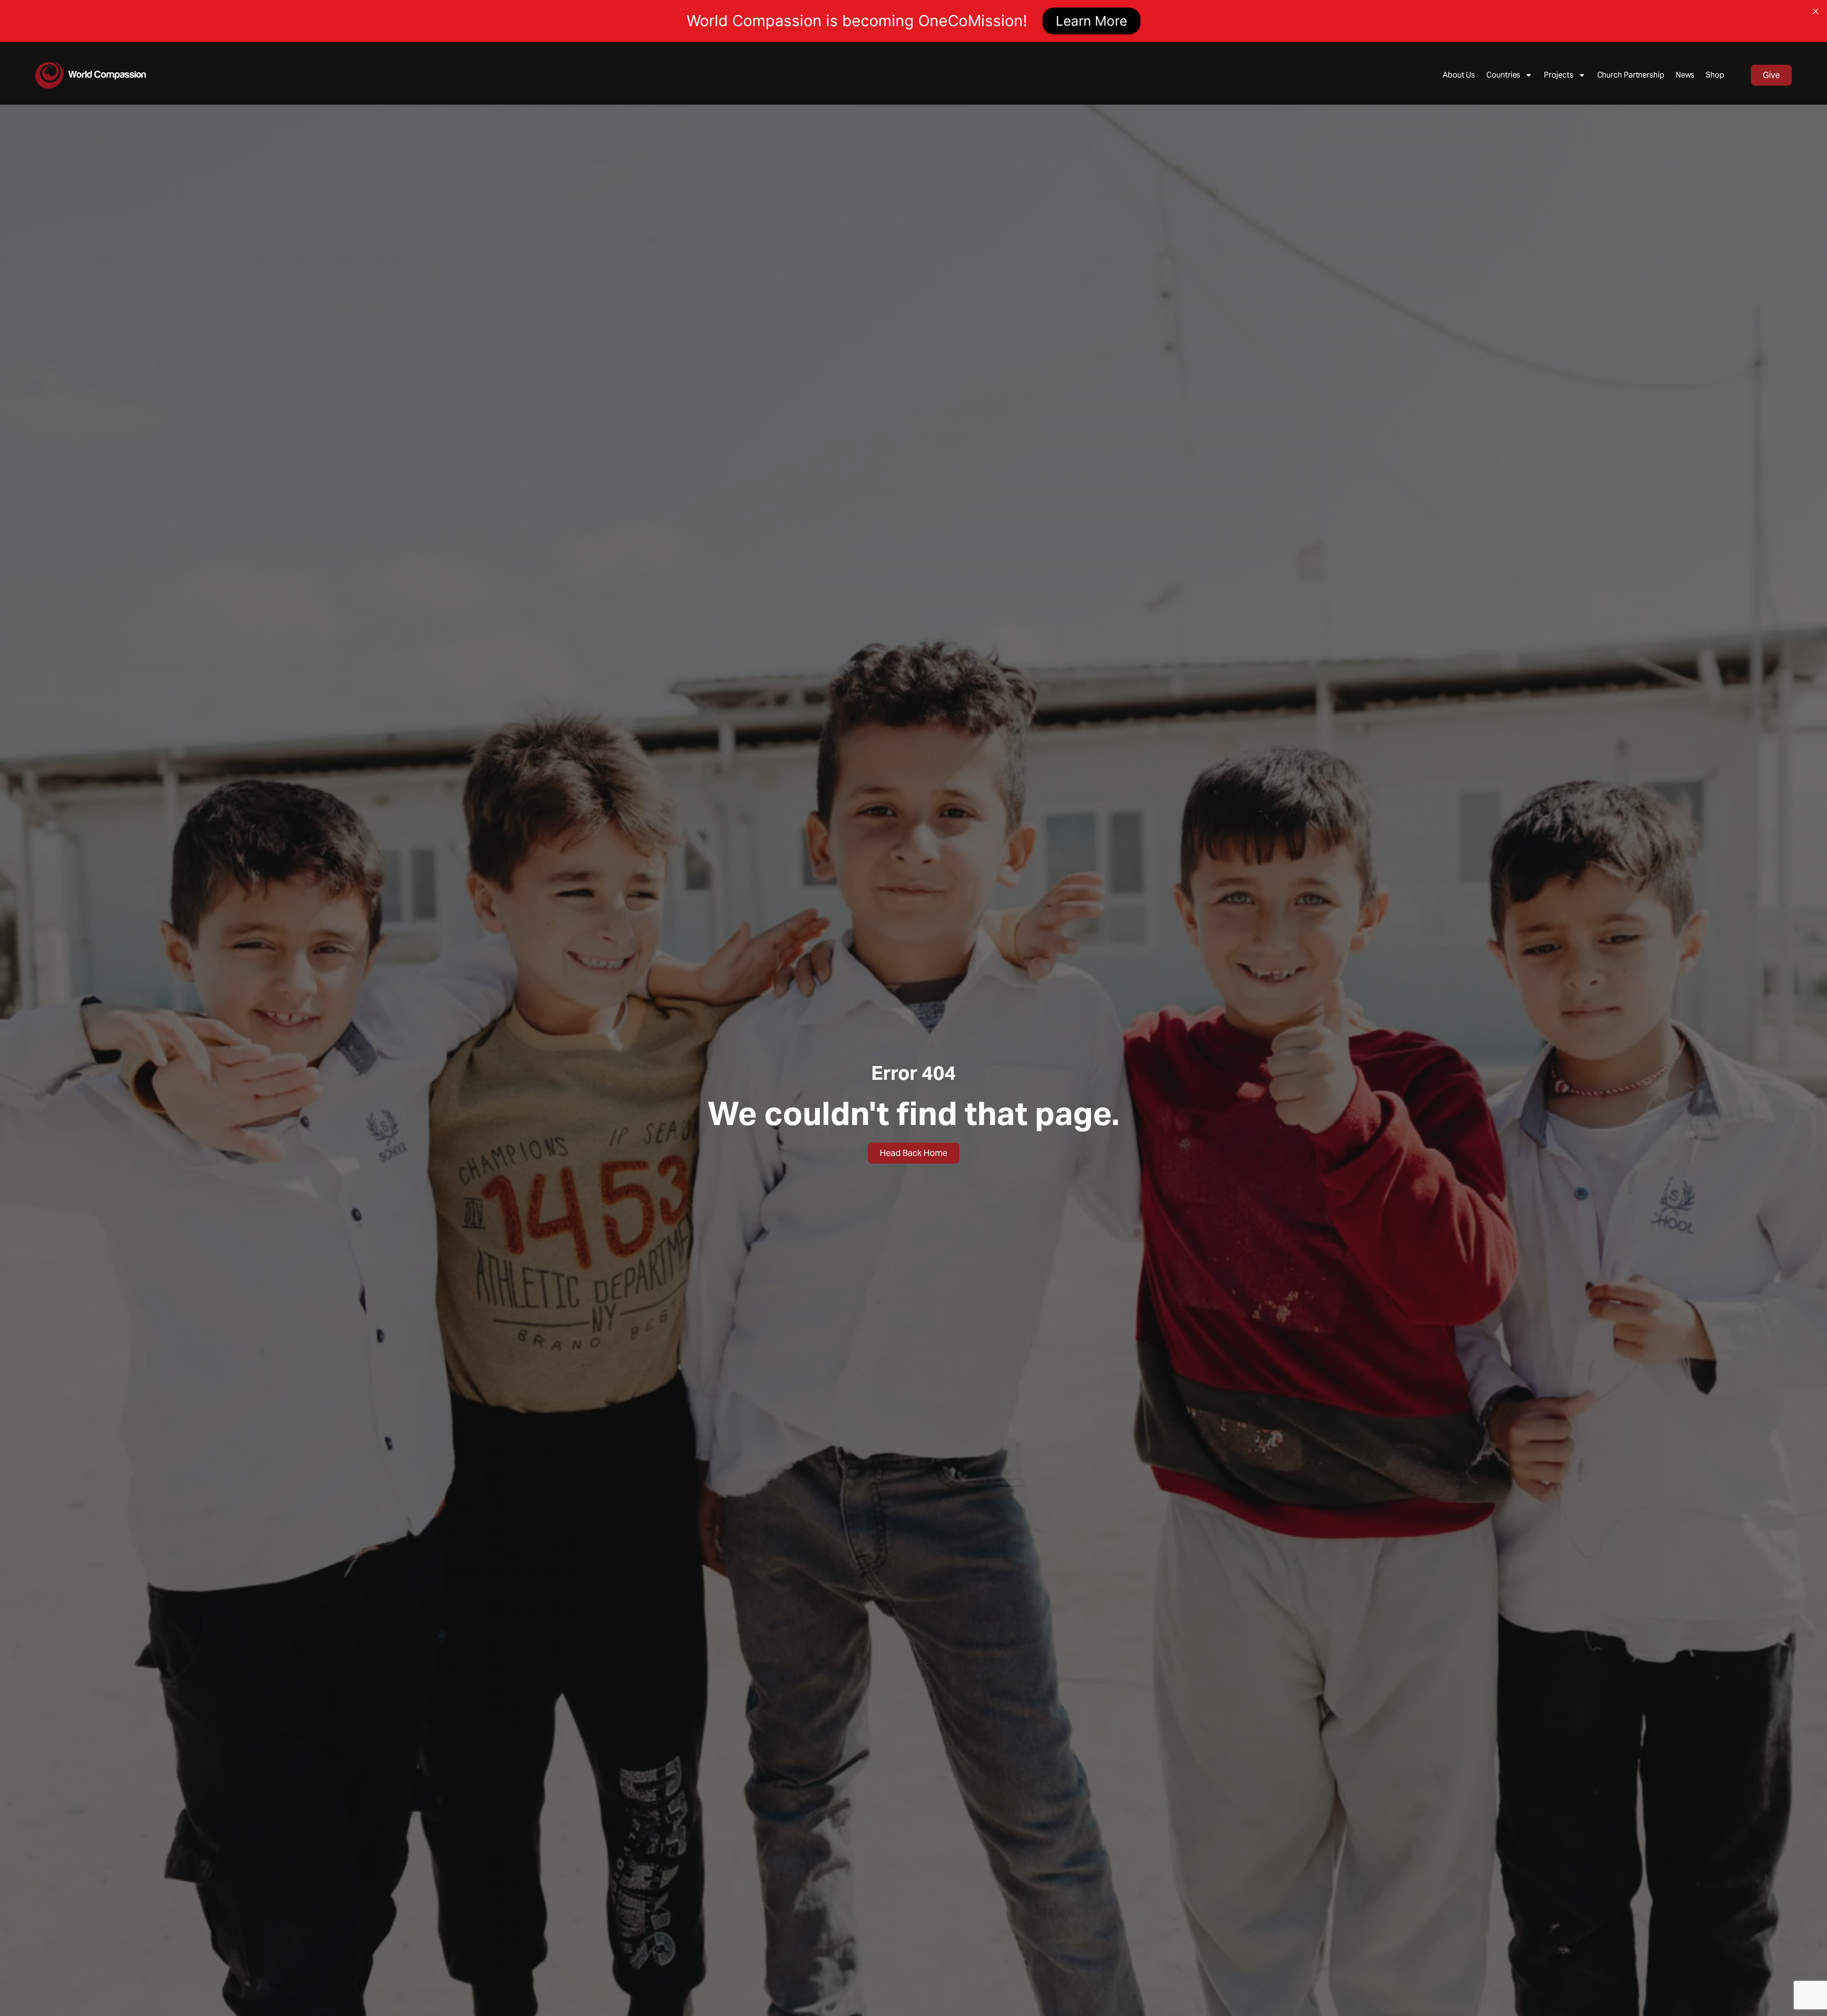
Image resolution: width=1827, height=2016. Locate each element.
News (1685, 75)
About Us (1459, 75)
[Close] (1816, 11)
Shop (1715, 75)
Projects (1558, 75)
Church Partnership (1631, 75)
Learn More (1091, 21)
